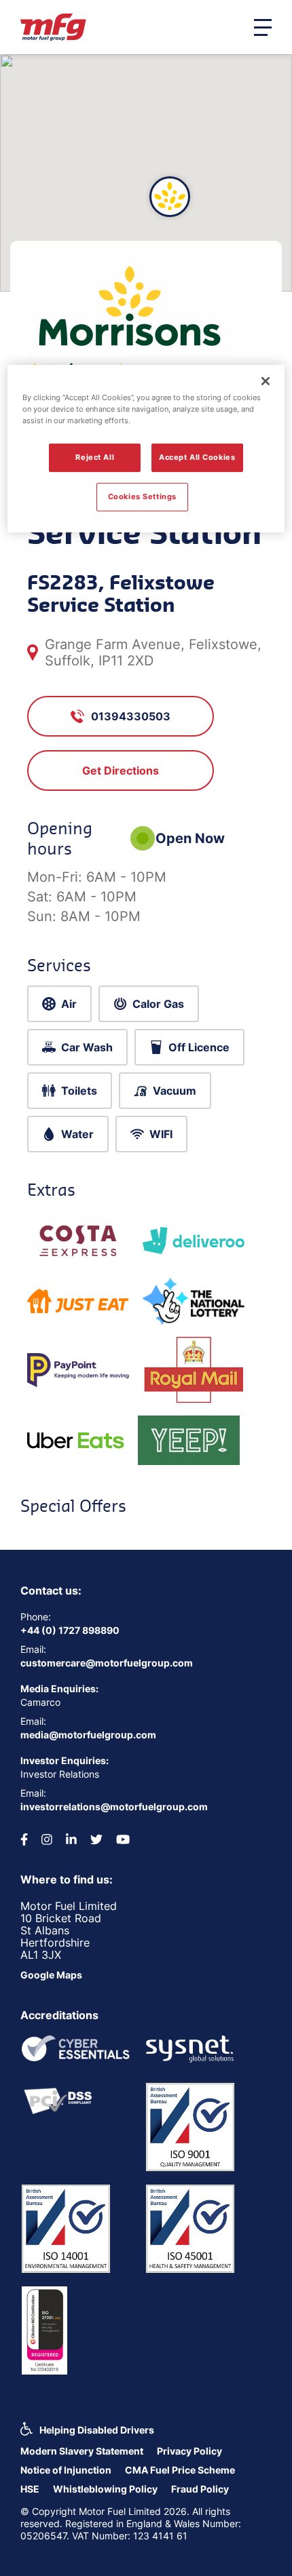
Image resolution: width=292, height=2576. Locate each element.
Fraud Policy (200, 2489)
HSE (30, 2489)
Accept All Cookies (197, 457)
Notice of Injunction (66, 2470)
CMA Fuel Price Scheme (180, 2470)
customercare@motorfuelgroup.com (107, 1663)
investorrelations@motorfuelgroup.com (114, 1807)
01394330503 (131, 716)
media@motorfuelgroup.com (88, 1735)
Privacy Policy (189, 2451)
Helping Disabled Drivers (97, 2430)
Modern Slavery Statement (82, 2451)
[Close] (266, 381)
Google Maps (51, 1975)
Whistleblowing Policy (105, 2489)
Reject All (95, 457)
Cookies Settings (142, 496)
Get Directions (121, 770)
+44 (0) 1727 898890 (70, 1630)
